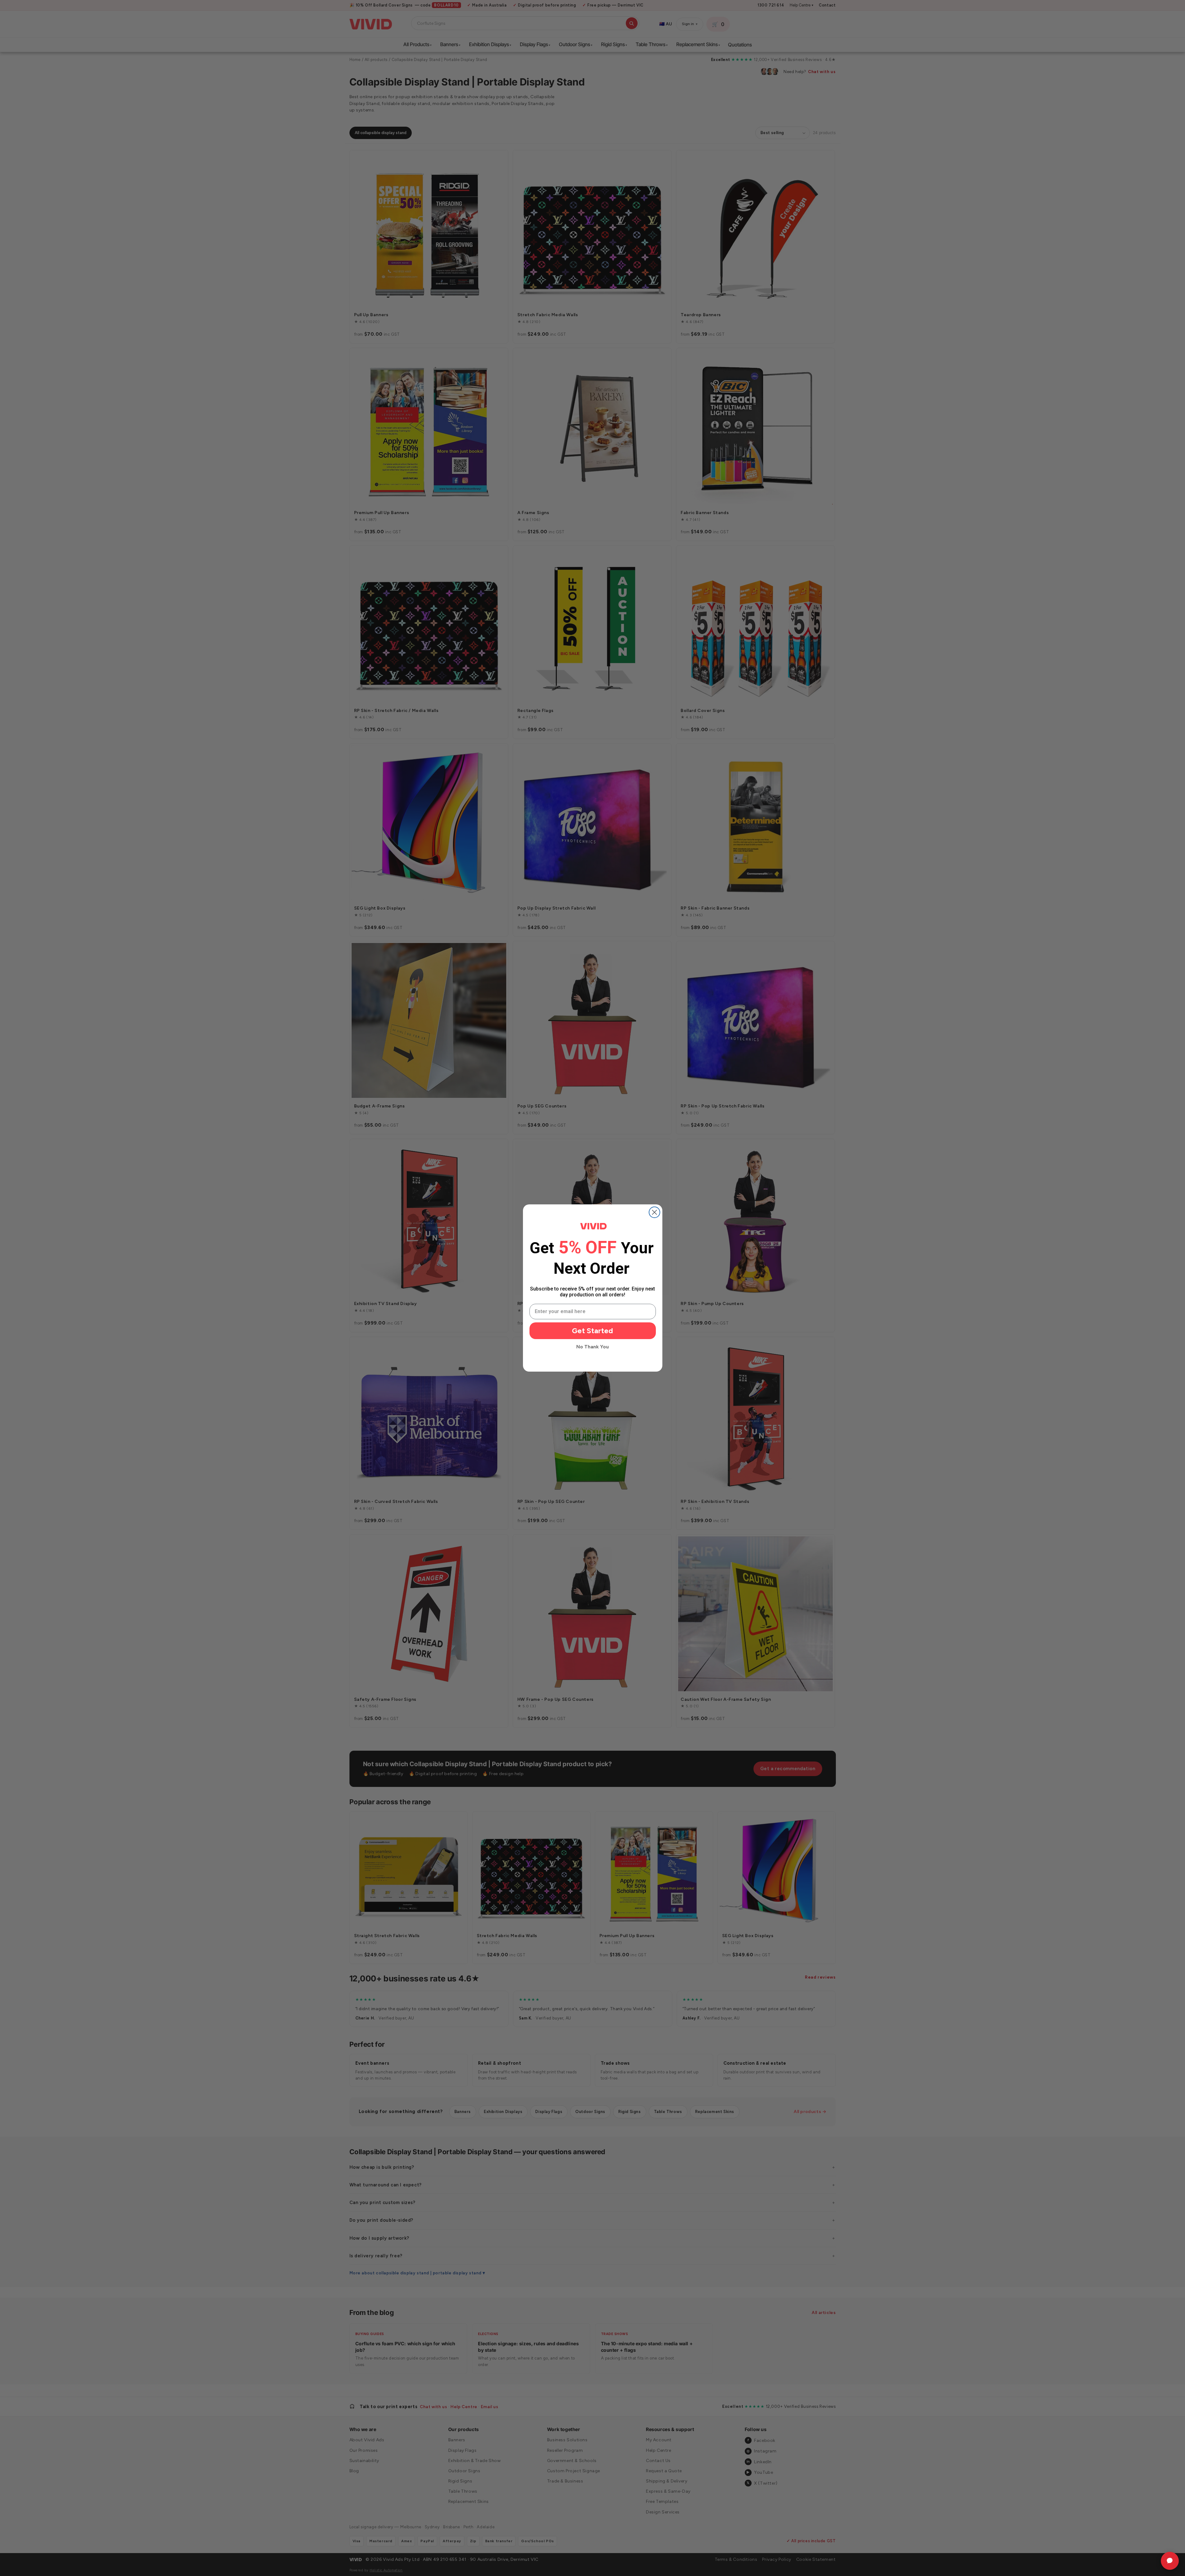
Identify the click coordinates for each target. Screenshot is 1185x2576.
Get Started (592, 1331)
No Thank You (592, 1347)
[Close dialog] (654, 1212)
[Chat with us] (1170, 2561)
